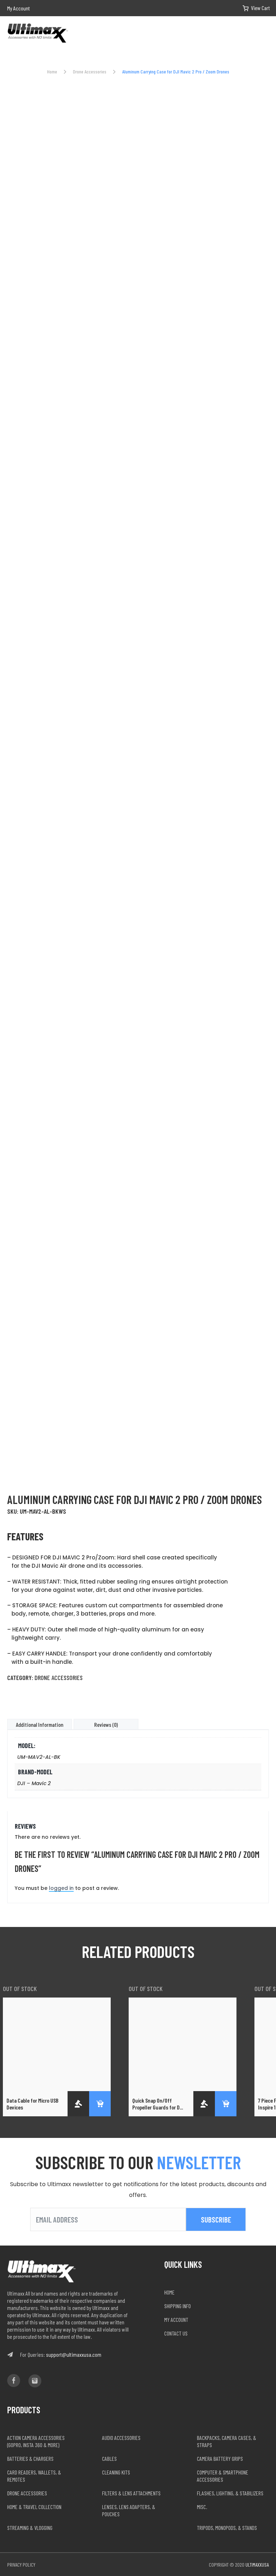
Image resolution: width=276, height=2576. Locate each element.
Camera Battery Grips (220, 2458)
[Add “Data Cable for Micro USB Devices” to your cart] (100, 2104)
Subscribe (216, 2219)
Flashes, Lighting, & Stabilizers (230, 2493)
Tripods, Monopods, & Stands (227, 2528)
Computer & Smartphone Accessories (223, 2476)
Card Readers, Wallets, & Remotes (34, 2476)
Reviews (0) (106, 1724)
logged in (61, 1888)
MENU (266, 34)
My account (176, 2320)
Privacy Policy (21, 2565)
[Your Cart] (251, 8)
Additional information (40, 1724)
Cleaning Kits (116, 2472)
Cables (109, 2458)
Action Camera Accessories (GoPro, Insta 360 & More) (36, 2441)
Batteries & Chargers (30, 2458)
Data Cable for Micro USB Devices (33, 2104)
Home (52, 71)
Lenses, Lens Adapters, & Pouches (129, 2510)
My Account (19, 8)
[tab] (40, 1724)
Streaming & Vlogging (30, 2528)
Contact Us (176, 2333)
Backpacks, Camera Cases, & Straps (227, 2441)
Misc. (202, 2507)
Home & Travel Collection (34, 2507)
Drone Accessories (90, 71)
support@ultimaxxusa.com (74, 2354)
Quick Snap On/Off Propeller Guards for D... (158, 2104)
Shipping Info (178, 2306)
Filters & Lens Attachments (131, 2493)
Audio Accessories (121, 2438)
